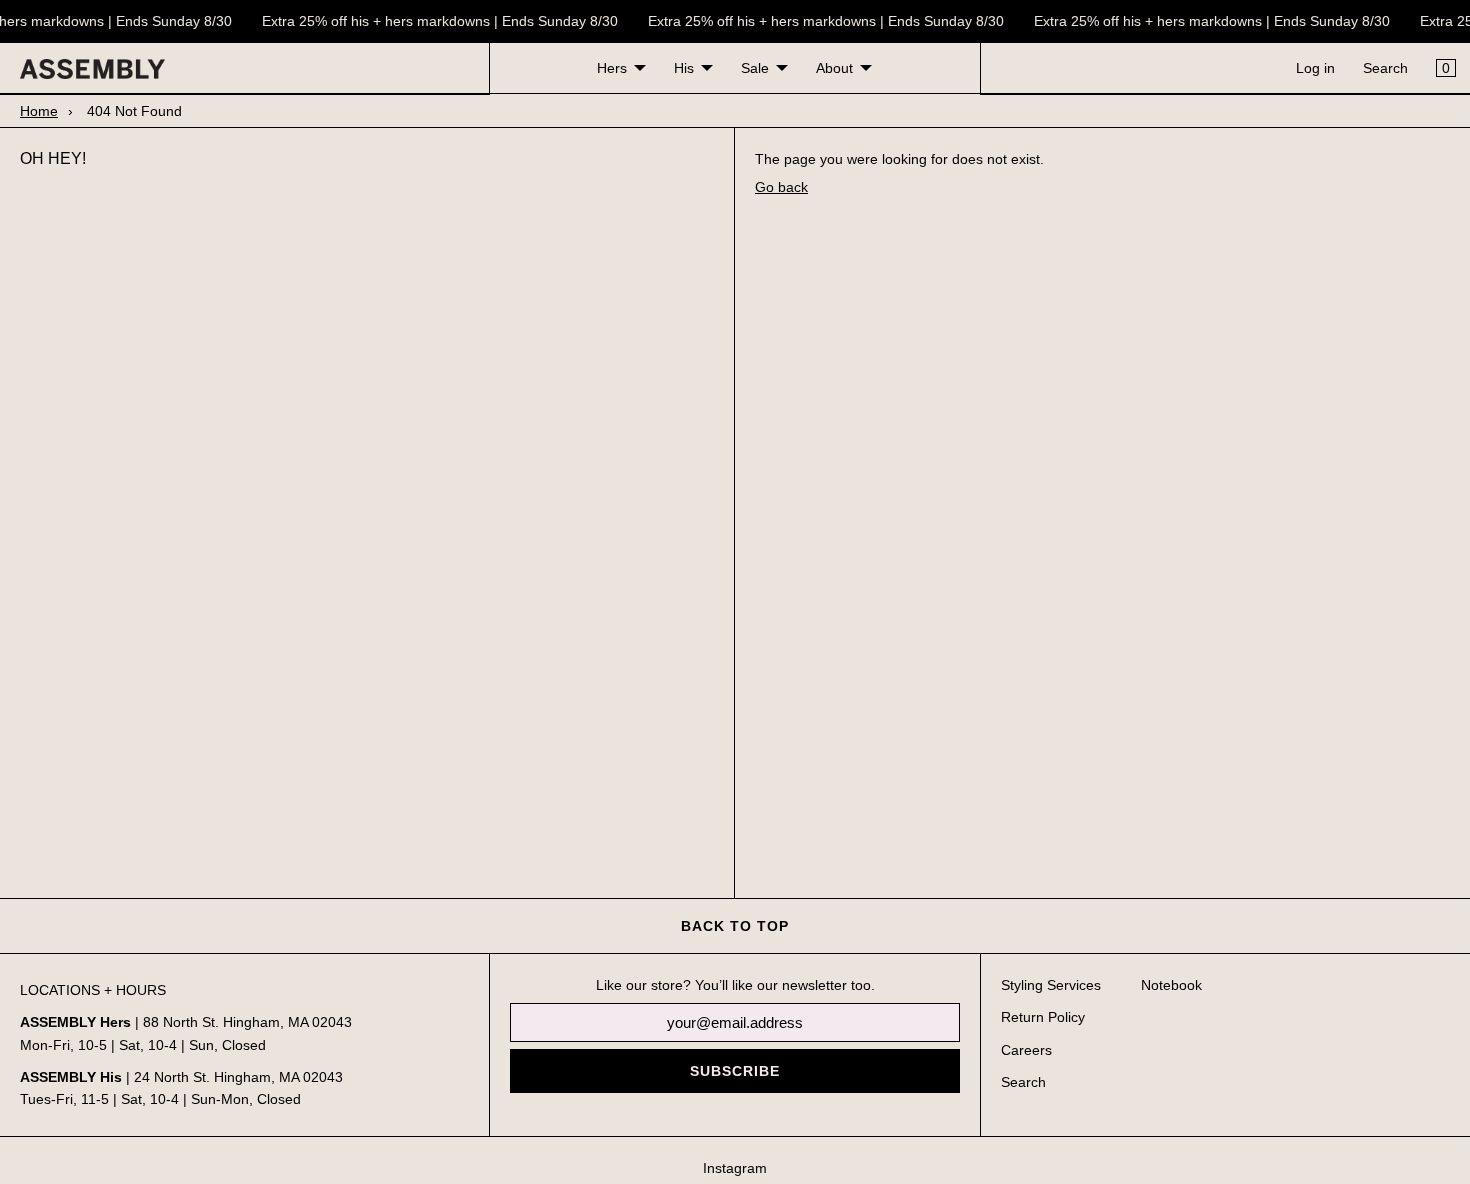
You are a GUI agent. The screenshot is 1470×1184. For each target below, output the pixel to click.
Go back (781, 187)
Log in (1315, 68)
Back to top (735, 926)
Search (1385, 68)
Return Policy (1043, 1017)
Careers (1026, 1050)
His (684, 68)
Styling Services (1051, 985)
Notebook (1171, 985)
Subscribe (735, 1071)
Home (39, 111)
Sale (755, 68)
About (834, 68)
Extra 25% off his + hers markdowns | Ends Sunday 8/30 (437, 21)
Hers (612, 68)
